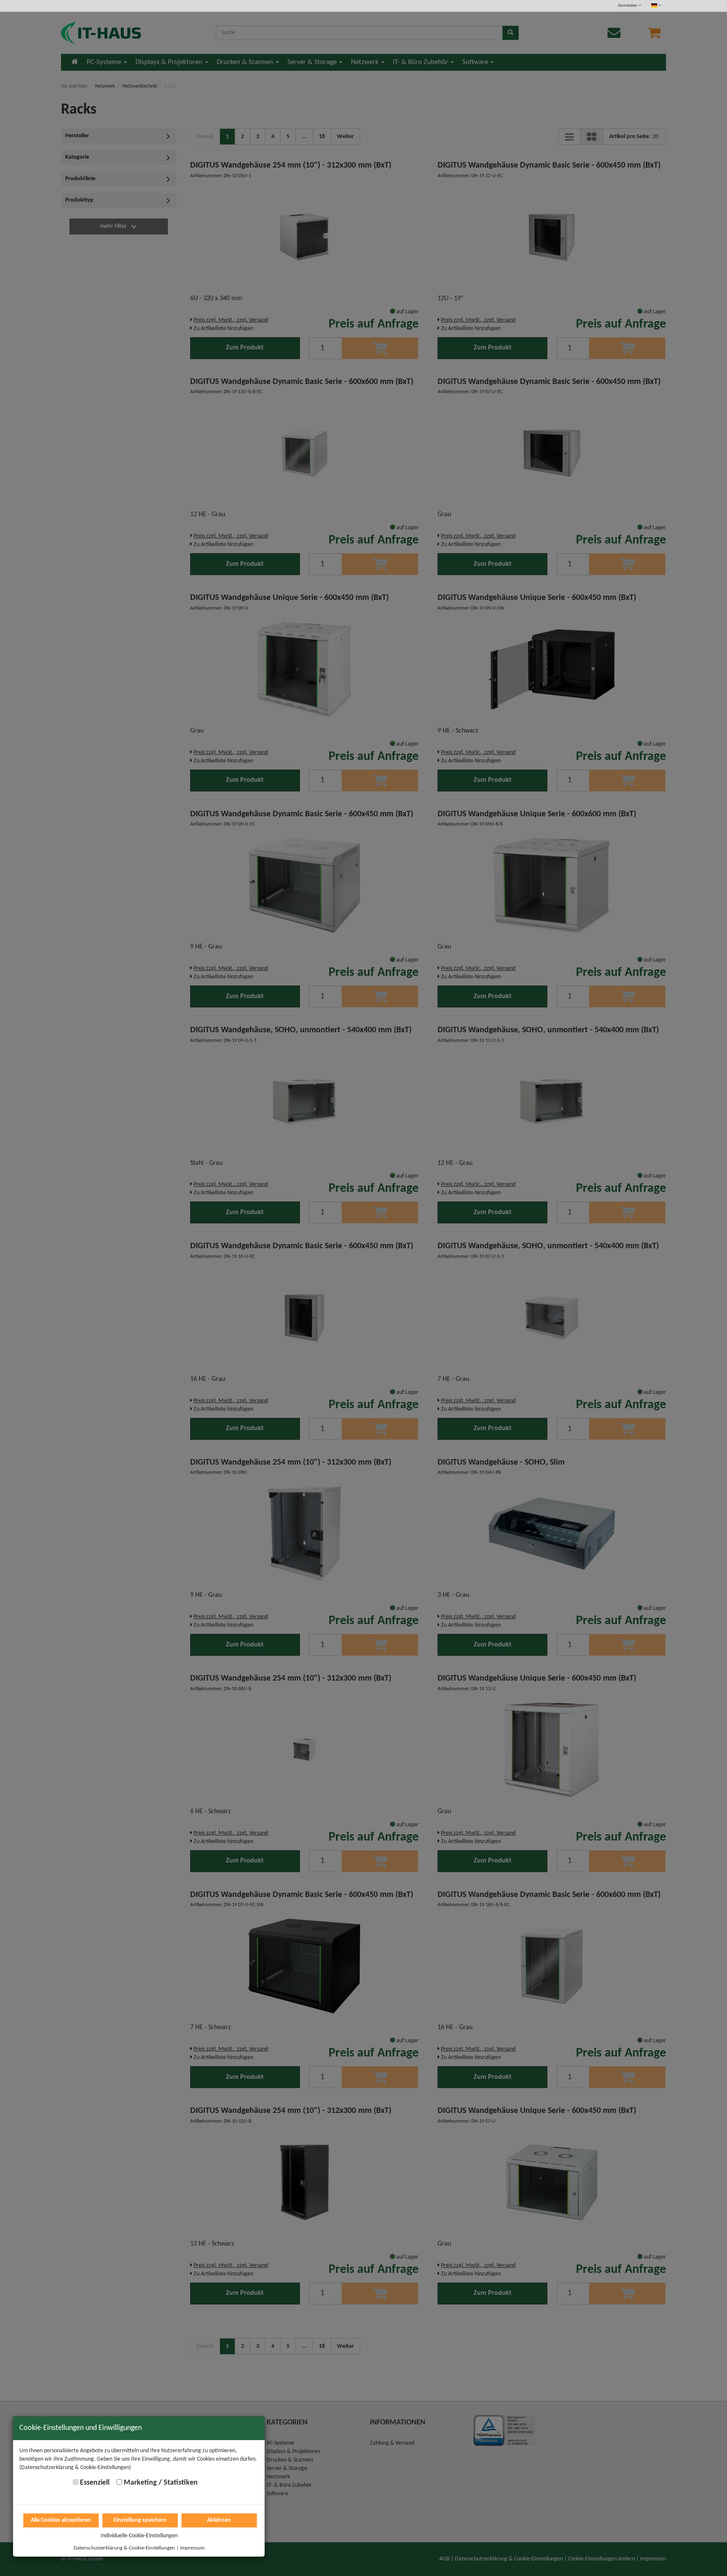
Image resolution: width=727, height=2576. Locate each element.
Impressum (192, 2548)
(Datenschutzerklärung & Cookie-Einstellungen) (75, 2468)
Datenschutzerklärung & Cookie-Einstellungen (124, 2548)
